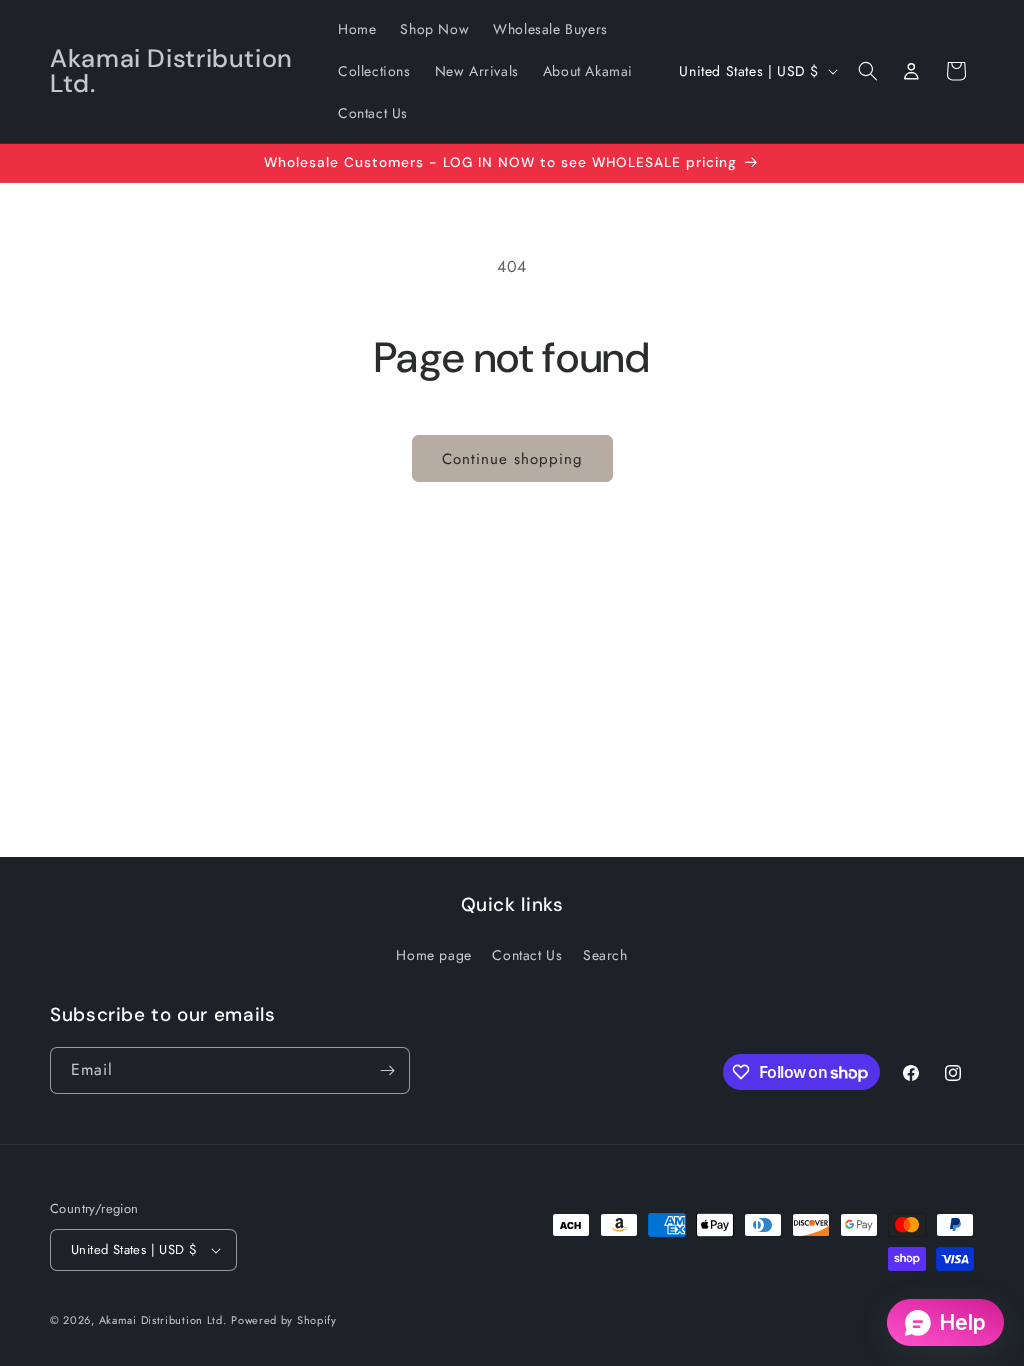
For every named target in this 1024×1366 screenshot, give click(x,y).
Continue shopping (512, 459)
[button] (868, 71)
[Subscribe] (387, 1070)
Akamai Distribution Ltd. (163, 1320)
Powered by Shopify (284, 1320)
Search (605, 955)
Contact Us (527, 955)
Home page (433, 955)
